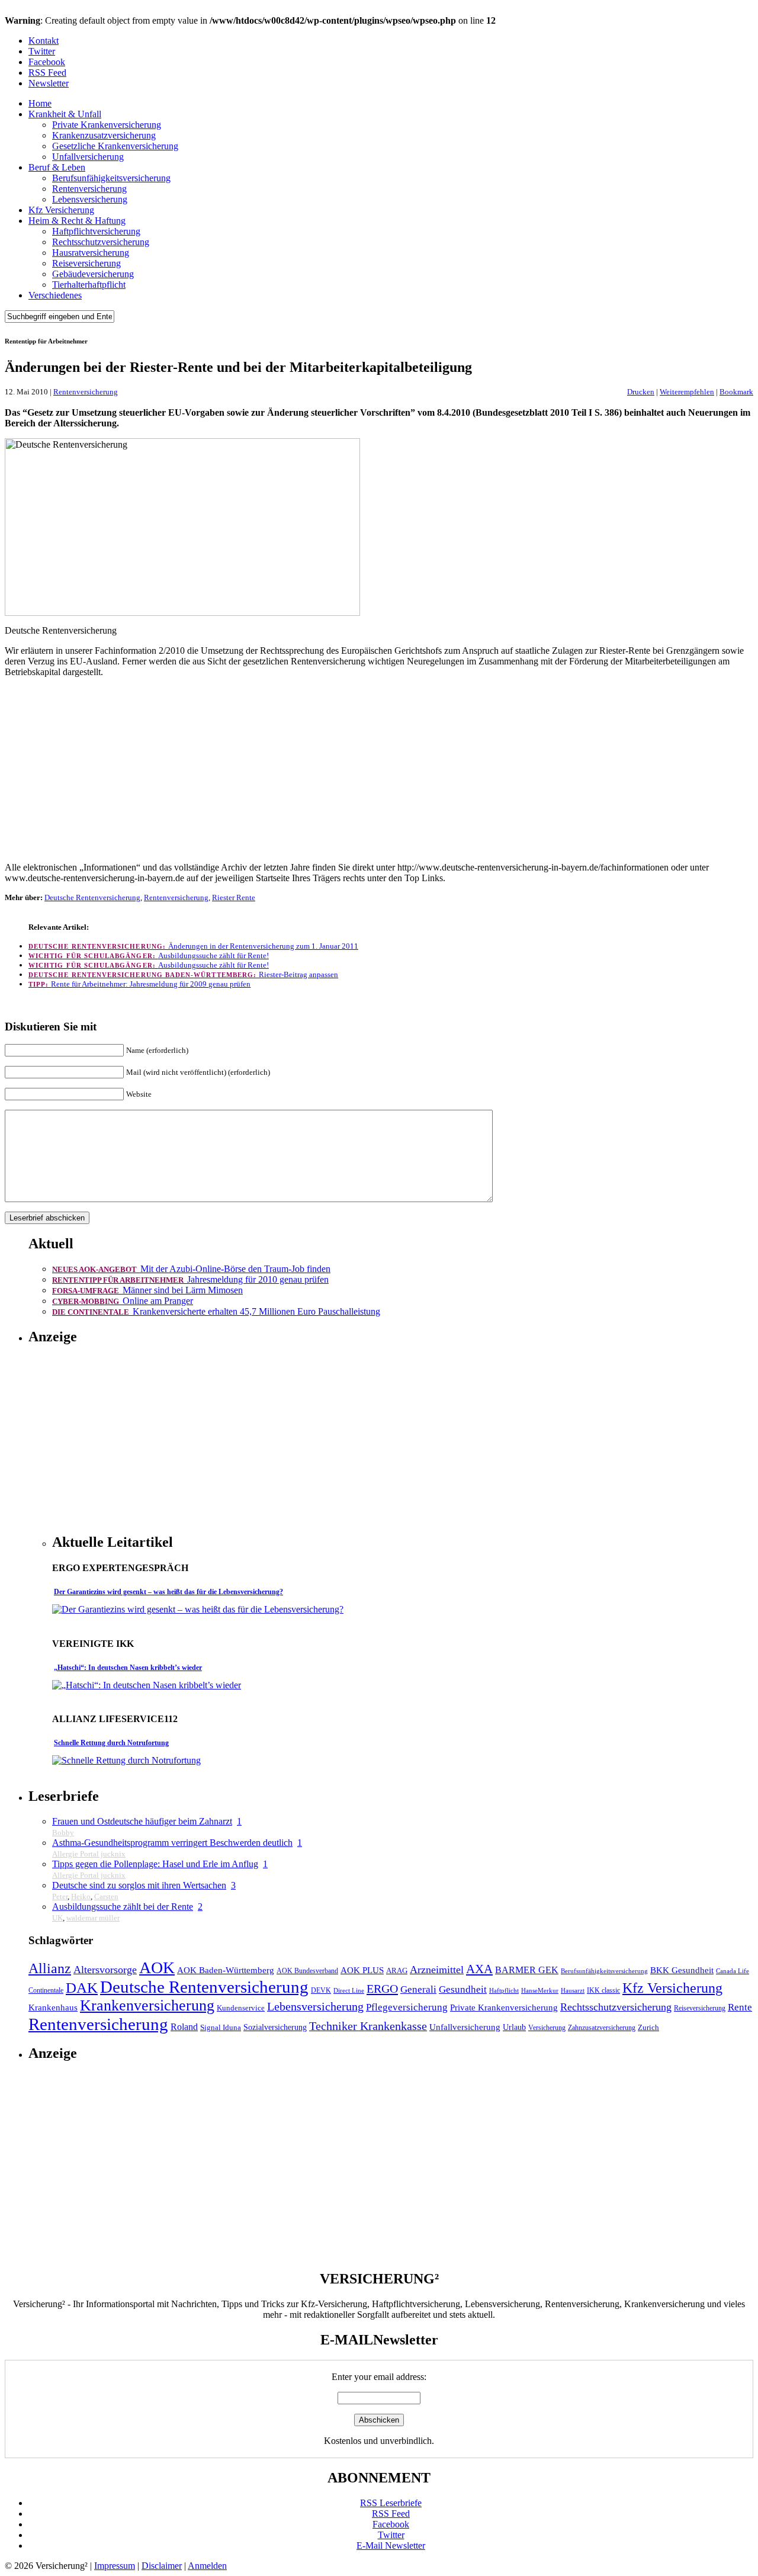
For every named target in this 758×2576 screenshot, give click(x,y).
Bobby (63, 1833)
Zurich (648, 2028)
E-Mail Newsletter (391, 2546)
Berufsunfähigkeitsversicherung (111, 178)
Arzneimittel (437, 1970)
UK (57, 1918)
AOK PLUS (362, 1970)
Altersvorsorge (105, 1970)
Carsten (106, 1896)
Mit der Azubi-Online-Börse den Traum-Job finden (191, 1269)
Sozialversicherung (275, 2027)
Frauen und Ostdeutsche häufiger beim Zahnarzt (142, 1821)
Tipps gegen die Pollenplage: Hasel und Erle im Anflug (155, 1864)
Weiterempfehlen (687, 392)
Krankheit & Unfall (65, 114)
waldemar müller (93, 1918)
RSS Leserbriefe (391, 2503)
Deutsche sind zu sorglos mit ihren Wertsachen (139, 1885)
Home (40, 103)
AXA (479, 1969)
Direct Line (349, 1991)
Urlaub (514, 2027)
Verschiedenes (55, 295)
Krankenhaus (53, 2007)
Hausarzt (573, 1991)
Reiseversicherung (86, 263)
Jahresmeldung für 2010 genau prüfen (190, 1279)
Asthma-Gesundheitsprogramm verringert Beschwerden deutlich (172, 1843)
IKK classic (603, 1991)
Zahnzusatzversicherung (602, 2028)
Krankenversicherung (147, 2005)
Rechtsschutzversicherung (101, 242)
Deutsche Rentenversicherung (92, 897)
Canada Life (733, 1971)
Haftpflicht (504, 1991)
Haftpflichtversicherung (96, 231)
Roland (184, 2027)
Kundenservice (241, 2008)
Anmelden (207, 2566)
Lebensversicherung (90, 199)
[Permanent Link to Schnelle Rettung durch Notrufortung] (126, 1760)
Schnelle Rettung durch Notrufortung (111, 1743)
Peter (60, 1896)
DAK (82, 1988)
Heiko (81, 1896)
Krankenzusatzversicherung (104, 135)
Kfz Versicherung (61, 210)
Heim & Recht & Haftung (77, 221)
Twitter (42, 51)
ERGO (382, 1989)
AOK (157, 1968)
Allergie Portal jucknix (89, 1854)
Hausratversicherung (91, 253)
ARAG (397, 1971)
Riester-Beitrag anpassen (183, 974)
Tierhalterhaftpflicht (89, 285)
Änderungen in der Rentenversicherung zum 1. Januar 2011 (193, 946)
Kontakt (44, 41)
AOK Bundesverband (307, 1971)
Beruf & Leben (57, 167)
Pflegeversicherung (407, 2007)
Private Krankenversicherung (107, 125)
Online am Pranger (123, 1301)
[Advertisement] (379, 770)
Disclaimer (162, 2566)
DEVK (321, 1991)
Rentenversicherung (89, 189)
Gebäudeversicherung (93, 274)
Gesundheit (463, 1989)
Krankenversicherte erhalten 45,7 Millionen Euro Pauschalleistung (216, 1311)
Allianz (50, 1968)
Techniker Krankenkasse (368, 2026)
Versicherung (547, 2028)
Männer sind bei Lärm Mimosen (147, 1290)
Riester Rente (234, 897)
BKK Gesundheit (682, 1970)
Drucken (641, 392)
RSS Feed (47, 73)
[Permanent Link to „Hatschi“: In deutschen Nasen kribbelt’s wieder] (147, 1685)
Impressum (115, 2566)
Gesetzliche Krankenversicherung (115, 146)
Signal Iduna (221, 2028)
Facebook (47, 62)
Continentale (46, 1991)
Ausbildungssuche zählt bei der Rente (123, 1907)
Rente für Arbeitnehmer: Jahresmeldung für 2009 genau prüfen (139, 984)
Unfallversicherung (88, 157)
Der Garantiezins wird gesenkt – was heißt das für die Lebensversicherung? (168, 1592)
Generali (418, 1989)
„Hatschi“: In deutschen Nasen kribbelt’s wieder (128, 1668)
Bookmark (736, 392)
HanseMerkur (540, 1991)
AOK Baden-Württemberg (226, 1970)
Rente (740, 2007)
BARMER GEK (527, 1970)
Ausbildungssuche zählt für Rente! (149, 955)
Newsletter (49, 83)
